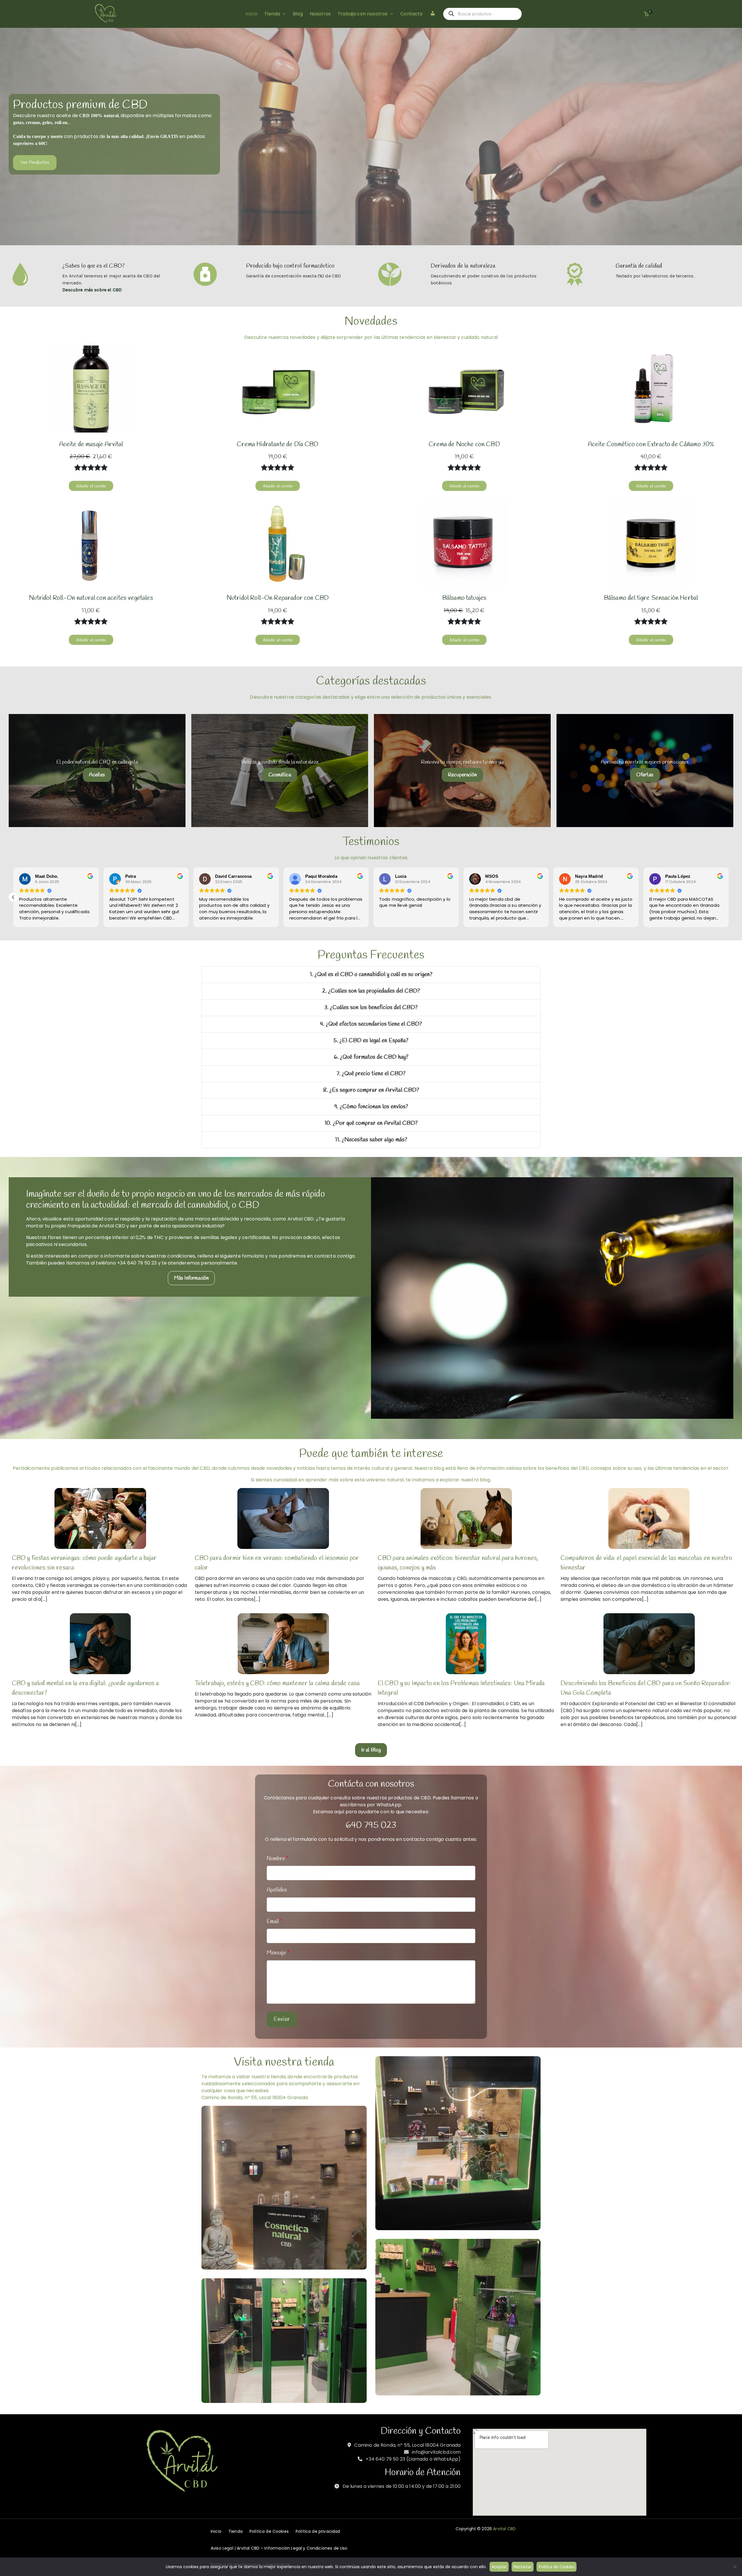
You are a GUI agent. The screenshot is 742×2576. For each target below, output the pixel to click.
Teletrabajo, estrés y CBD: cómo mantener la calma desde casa (277, 1683)
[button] (283, 14)
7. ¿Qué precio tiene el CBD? (371, 1074)
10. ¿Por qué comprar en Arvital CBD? (371, 1123)
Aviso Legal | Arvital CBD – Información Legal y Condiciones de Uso (279, 2548)
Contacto (411, 14)
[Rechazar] (735, 2567)
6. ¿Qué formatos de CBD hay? (371, 1057)
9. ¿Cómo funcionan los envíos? (371, 1107)
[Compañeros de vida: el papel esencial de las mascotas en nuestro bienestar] (649, 1518)
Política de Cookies (269, 2531)
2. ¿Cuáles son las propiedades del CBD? (371, 991)
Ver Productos (35, 162)
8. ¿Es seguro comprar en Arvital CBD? (371, 1090)
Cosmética (280, 775)
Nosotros (320, 14)
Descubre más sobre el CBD (92, 290)
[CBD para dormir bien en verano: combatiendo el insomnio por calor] (283, 1518)
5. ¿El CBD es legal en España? (371, 1041)
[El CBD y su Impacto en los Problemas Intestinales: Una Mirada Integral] (466, 1644)
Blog (298, 14)
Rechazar (523, 2567)
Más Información (191, 1278)
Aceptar (499, 2567)
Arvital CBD (504, 2529)
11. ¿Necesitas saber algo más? (371, 1140)
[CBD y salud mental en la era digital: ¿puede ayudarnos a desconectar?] (100, 1644)
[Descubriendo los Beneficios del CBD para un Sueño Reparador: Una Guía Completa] (649, 1644)
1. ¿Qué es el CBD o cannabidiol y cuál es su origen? (371, 974)
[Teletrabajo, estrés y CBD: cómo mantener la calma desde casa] (283, 1644)
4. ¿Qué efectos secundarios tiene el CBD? (371, 1024)
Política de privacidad (318, 2531)
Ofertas (645, 775)
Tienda (272, 14)
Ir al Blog (371, 1750)
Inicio (251, 14)
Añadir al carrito (91, 486)
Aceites (97, 775)
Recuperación (462, 775)
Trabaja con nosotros (363, 14)
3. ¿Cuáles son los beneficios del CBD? (371, 1008)
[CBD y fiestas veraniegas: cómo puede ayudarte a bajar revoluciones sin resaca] (100, 1518)
